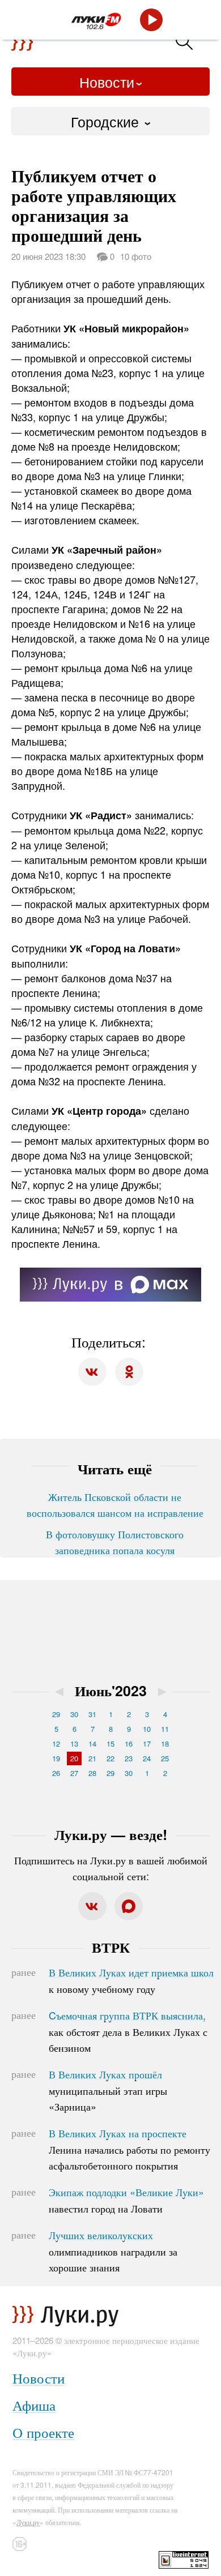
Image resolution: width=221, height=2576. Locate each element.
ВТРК (111, 1947)
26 (56, 1773)
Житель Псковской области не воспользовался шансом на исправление (115, 1504)
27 (74, 1773)
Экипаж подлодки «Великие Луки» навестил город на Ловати (126, 2200)
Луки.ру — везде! (111, 1834)
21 (92, 1758)
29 (56, 1714)
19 (56, 1758)
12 (56, 1743)
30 (74, 1714)
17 (147, 1743)
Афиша (34, 2405)
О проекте (43, 2432)
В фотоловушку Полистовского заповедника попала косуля (115, 1542)
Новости (107, 82)
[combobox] (110, 121)
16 (129, 1743)
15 (110, 1743)
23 (129, 1758)
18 (165, 1743)
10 (147, 1729)
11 (165, 1729)
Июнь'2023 (111, 1691)
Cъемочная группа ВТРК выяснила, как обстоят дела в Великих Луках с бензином (128, 2031)
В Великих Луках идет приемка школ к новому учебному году (131, 1980)
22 (110, 1758)
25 (165, 1758)
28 (92, 1773)
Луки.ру (28, 2522)
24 (147, 1758)
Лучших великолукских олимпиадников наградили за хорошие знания (113, 2251)
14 (92, 1743)
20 (74, 1758)
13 (74, 1743)
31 (92, 1714)
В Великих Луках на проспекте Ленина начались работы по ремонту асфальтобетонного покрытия (129, 2149)
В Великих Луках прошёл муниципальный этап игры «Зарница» (108, 2090)
